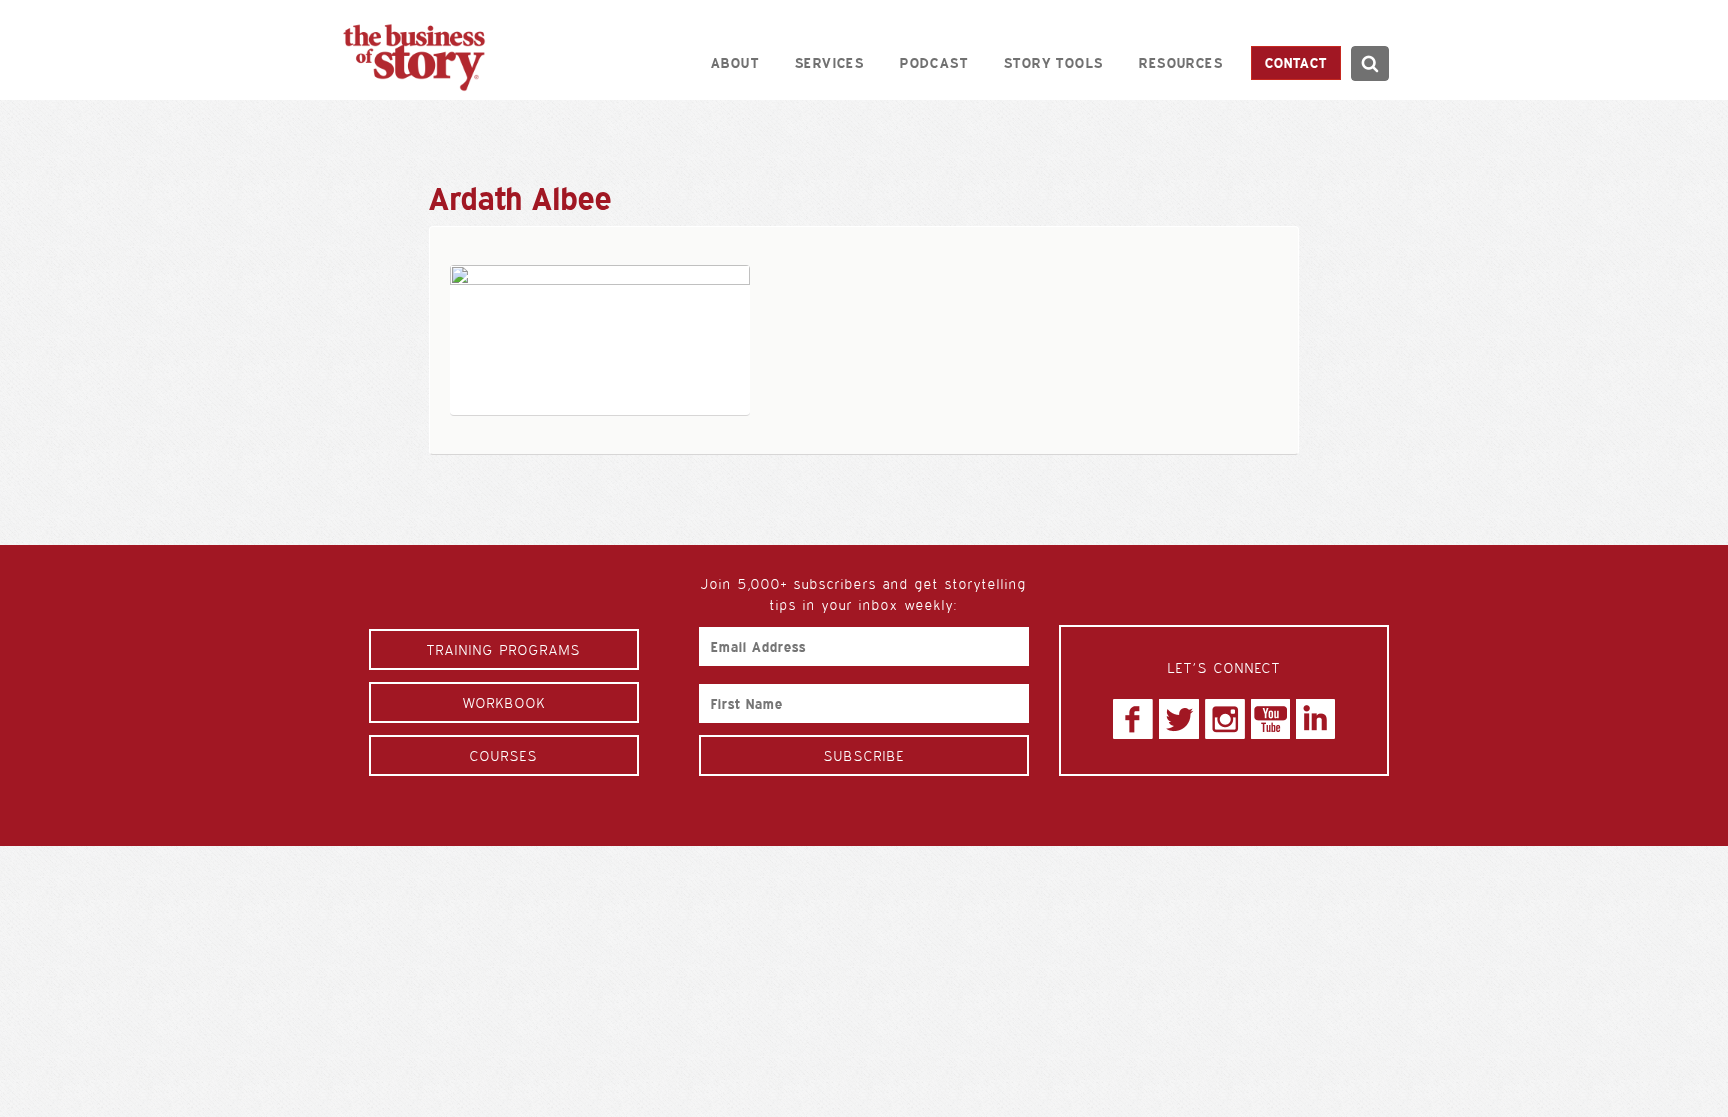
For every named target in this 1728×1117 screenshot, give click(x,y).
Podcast (934, 62)
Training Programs (504, 649)
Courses (504, 755)
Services (829, 62)
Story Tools (1053, 62)
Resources (1181, 62)
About (735, 62)
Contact (1296, 62)
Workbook (504, 702)
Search (1369, 63)
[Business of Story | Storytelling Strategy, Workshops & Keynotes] (414, 57)
